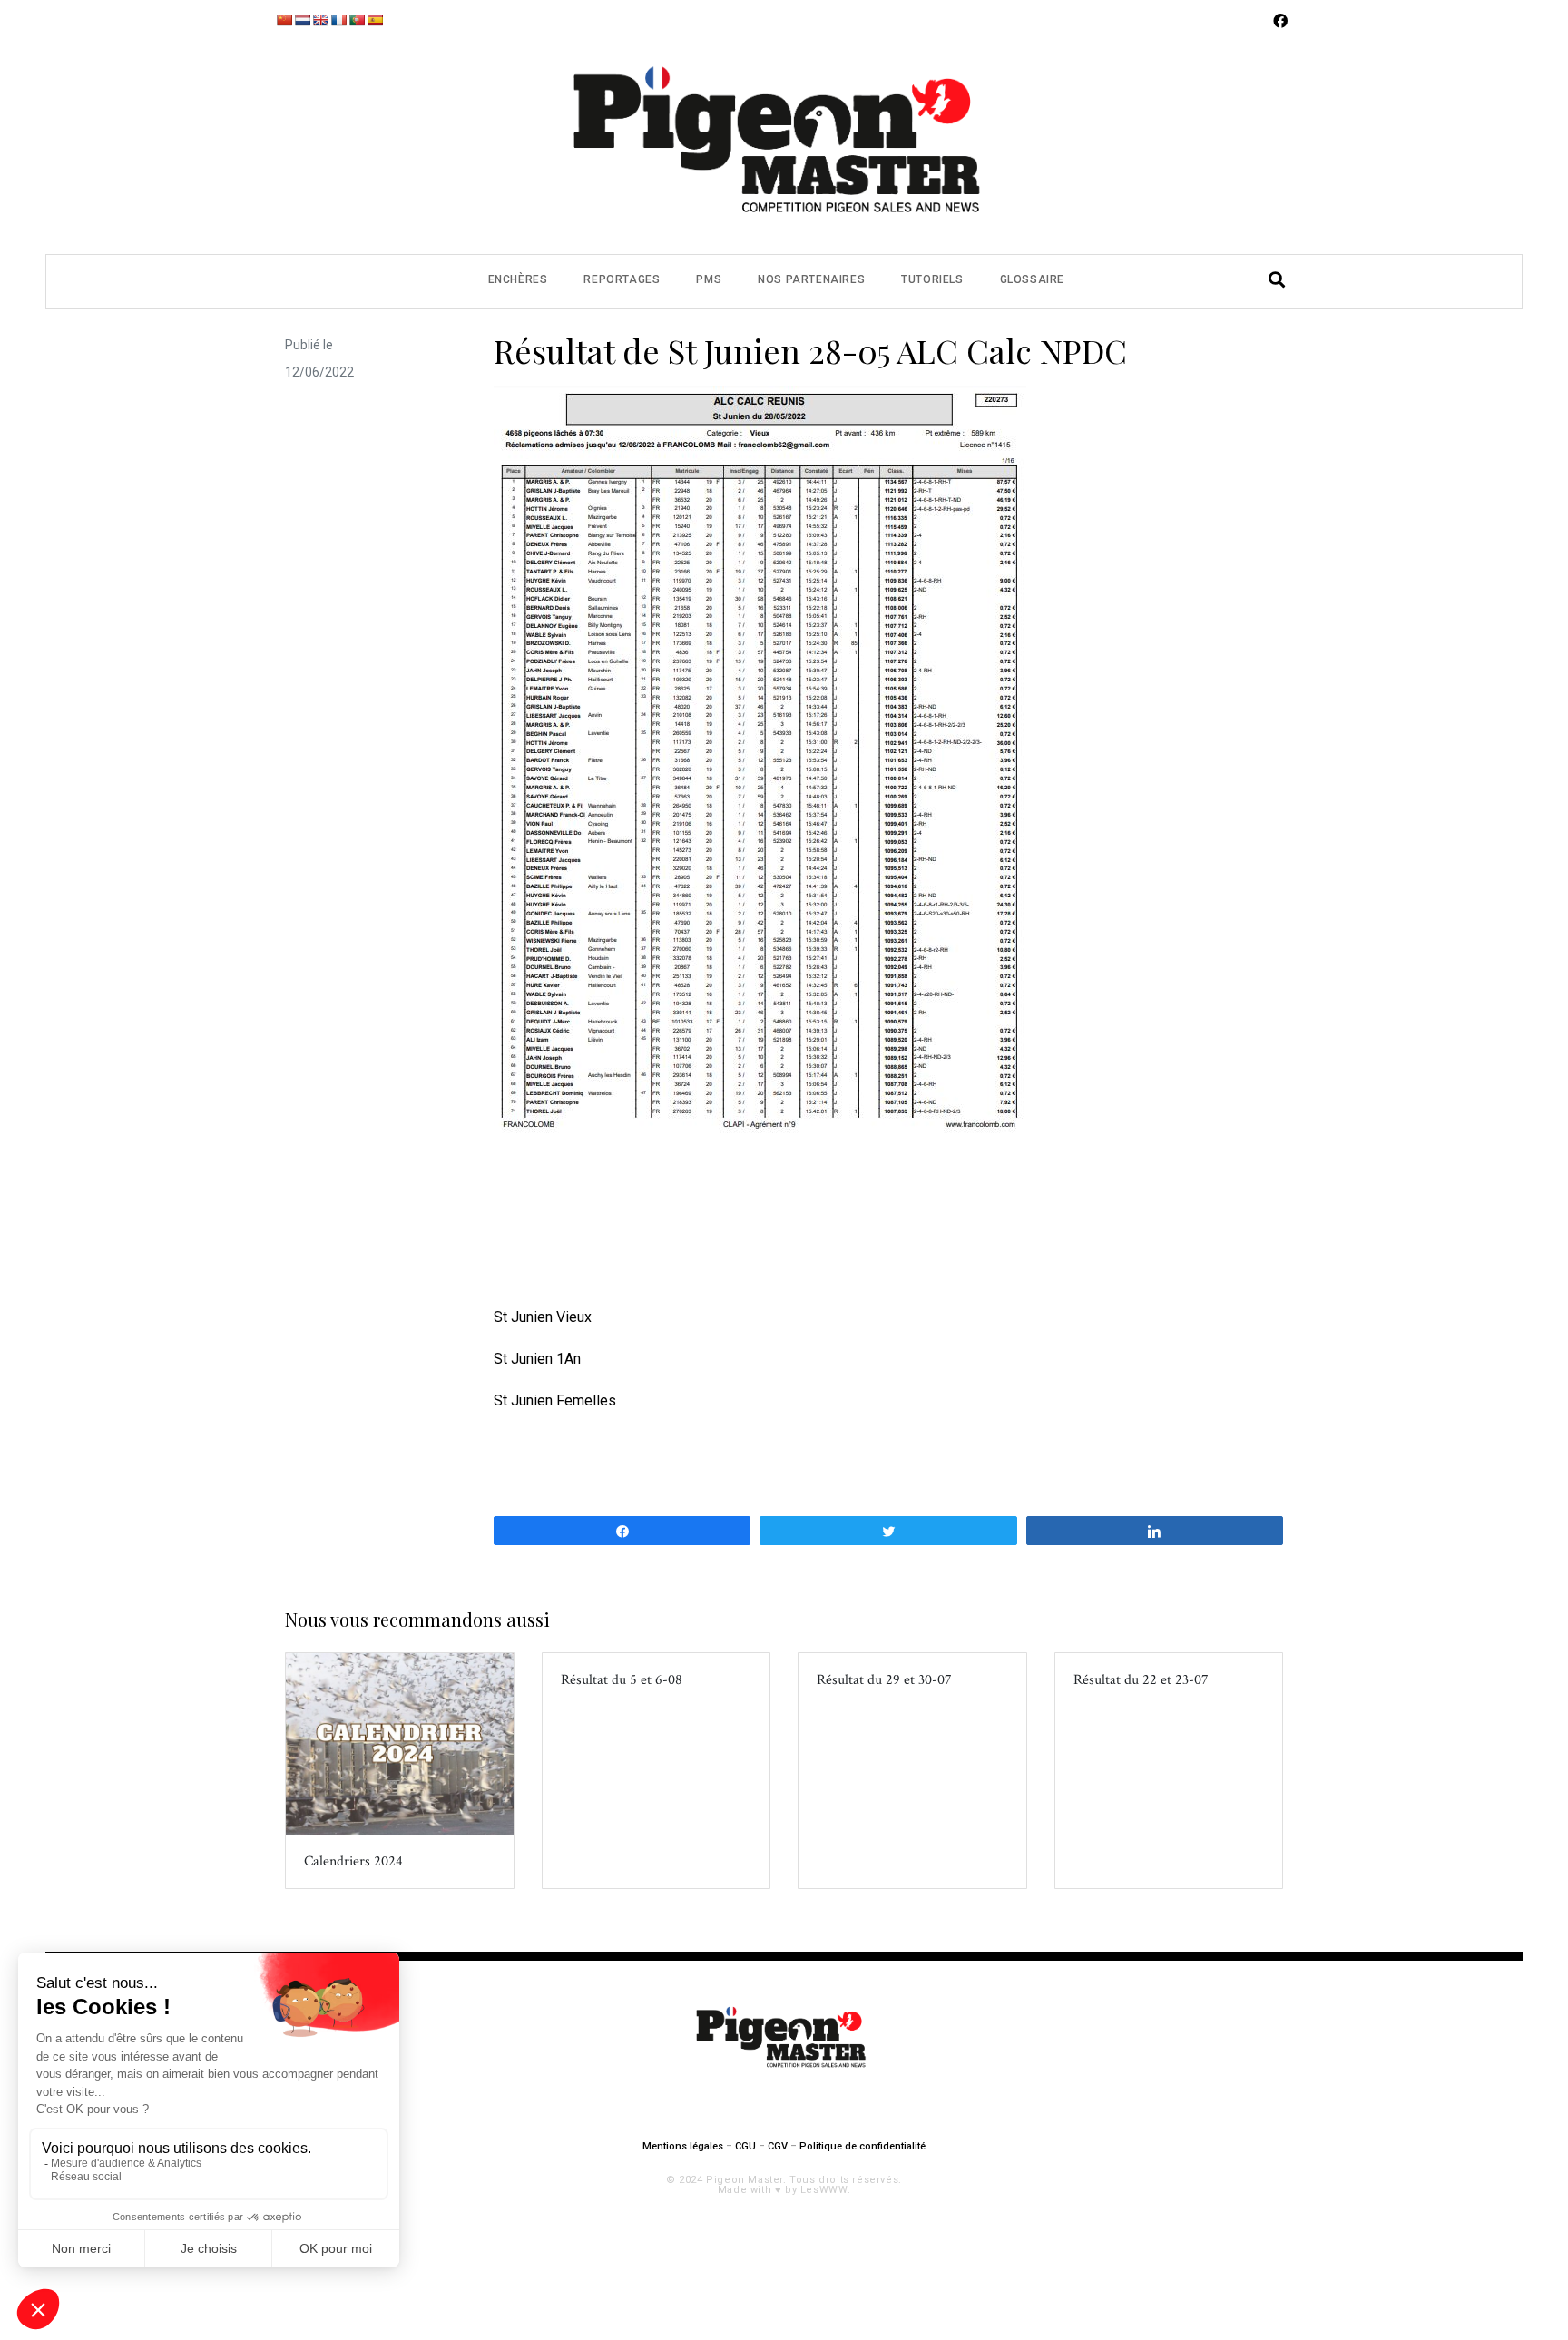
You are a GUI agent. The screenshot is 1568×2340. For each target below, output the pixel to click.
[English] (320, 20)
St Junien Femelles (555, 1400)
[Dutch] (302, 20)
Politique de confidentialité (862, 2146)
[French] (338, 20)
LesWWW (824, 2190)
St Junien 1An (537, 1359)
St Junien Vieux (543, 1317)
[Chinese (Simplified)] (284, 20)
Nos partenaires (811, 279)
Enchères (518, 279)
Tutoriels (932, 279)
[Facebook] (1280, 21)
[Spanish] (375, 20)
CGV (778, 2146)
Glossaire (1032, 279)
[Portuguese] (357, 20)
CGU (745, 2146)
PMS (709, 279)
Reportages (622, 279)
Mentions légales (683, 2146)
